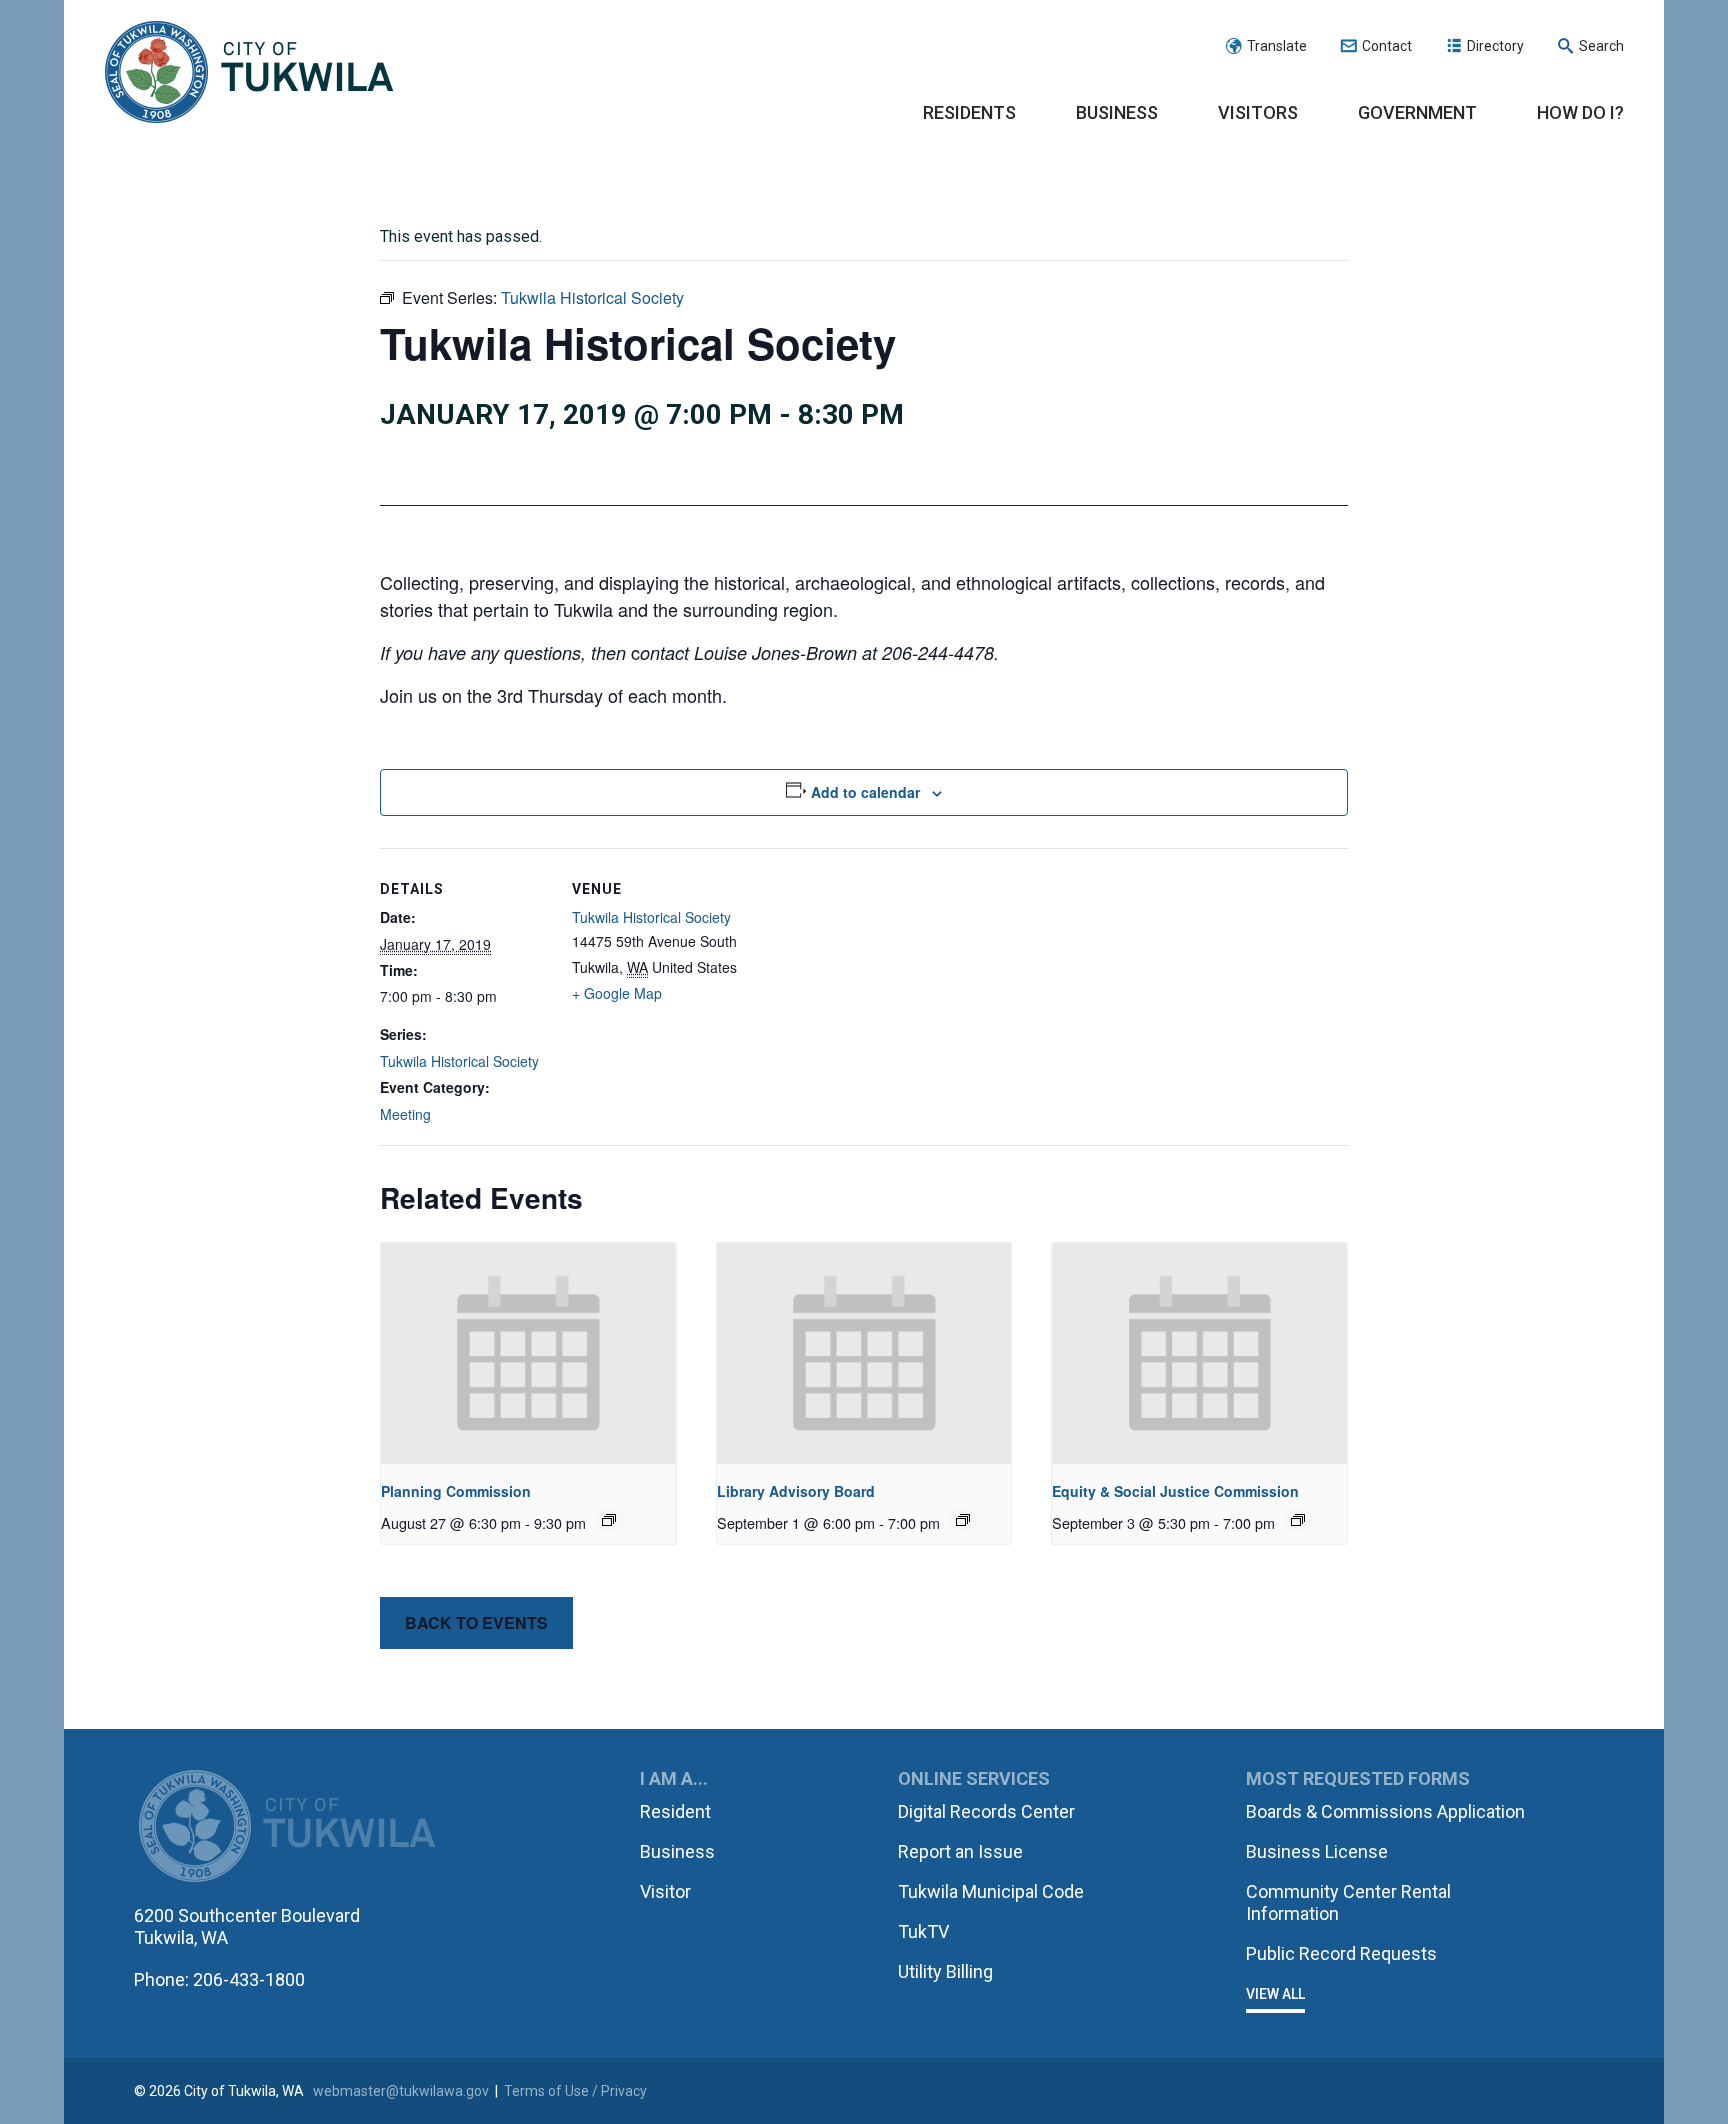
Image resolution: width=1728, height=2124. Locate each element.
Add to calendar (865, 792)
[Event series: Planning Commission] (609, 1520)
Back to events (476, 1622)
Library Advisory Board (796, 1491)
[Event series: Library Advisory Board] (963, 1520)
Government (1417, 112)
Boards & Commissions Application (1385, 1811)
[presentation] (528, 1353)
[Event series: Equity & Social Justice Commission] (1298, 1520)
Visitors (1258, 112)
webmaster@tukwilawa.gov (401, 2091)
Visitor (665, 1891)
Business (1117, 112)
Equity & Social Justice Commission (1175, 1491)
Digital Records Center (986, 1811)
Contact (1387, 46)
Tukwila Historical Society (459, 1061)
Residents (969, 112)
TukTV (923, 1931)
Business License (1317, 1851)
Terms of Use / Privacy (575, 2091)
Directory (1495, 46)
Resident (675, 1811)
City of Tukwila (249, 73)
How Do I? (1580, 112)
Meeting (405, 1114)
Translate (1277, 46)
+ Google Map (617, 993)
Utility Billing (945, 1971)
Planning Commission (456, 1491)
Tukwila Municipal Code (991, 1891)
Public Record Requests (1341, 1953)
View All (1275, 1994)
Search (1601, 46)
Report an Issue (960, 1851)
